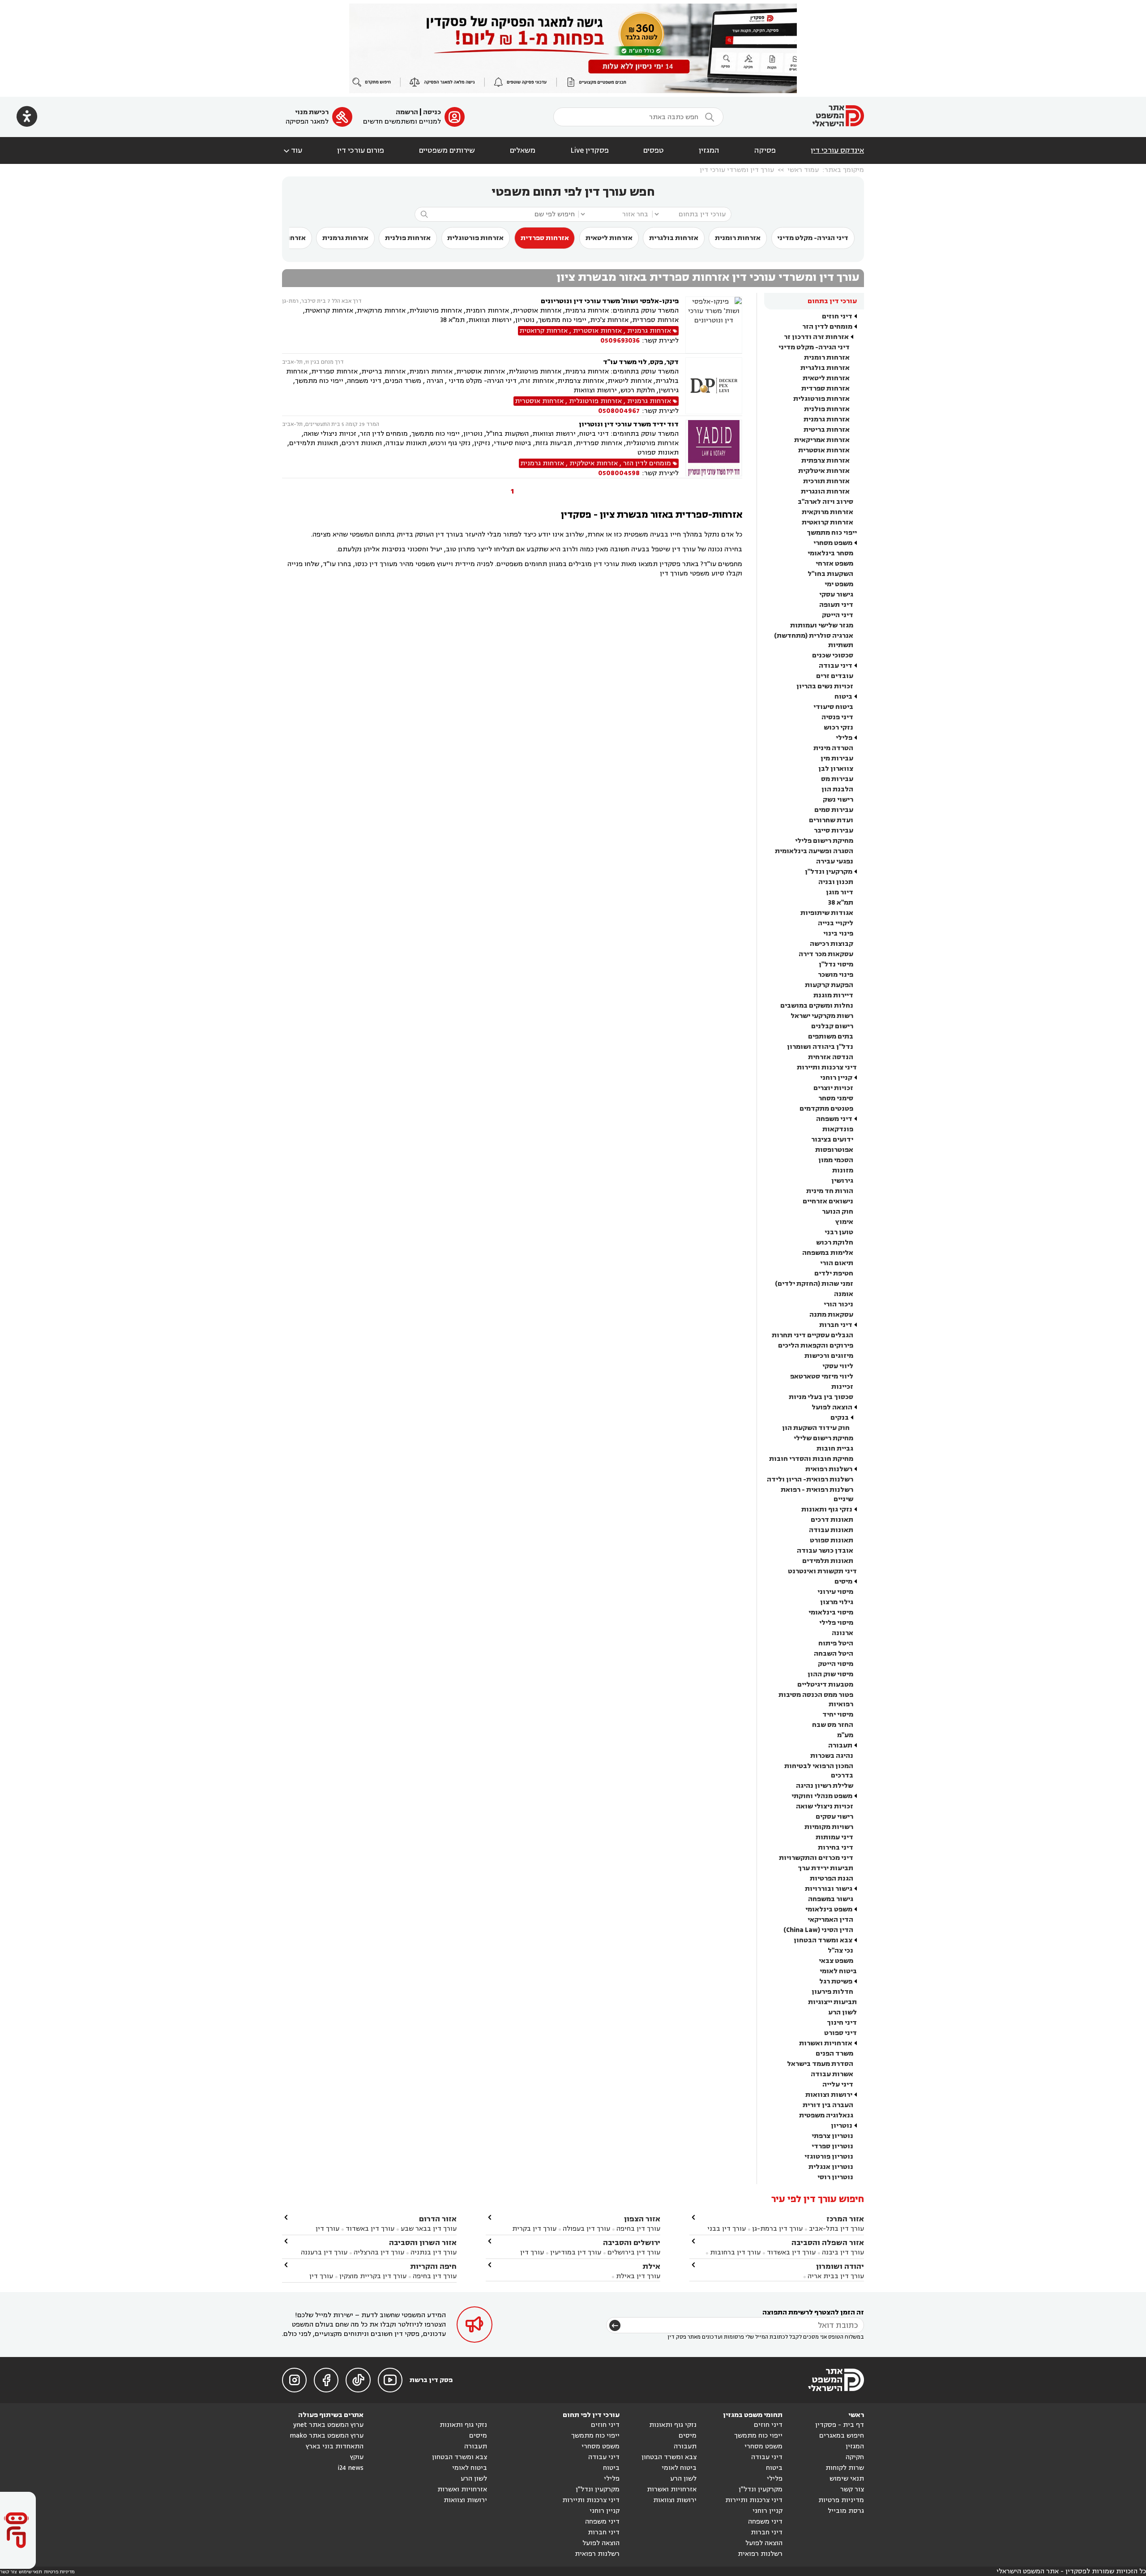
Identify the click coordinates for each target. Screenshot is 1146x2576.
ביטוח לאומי (838, 1971)
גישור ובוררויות (829, 1889)
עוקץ (357, 2457)
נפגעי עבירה (835, 861)
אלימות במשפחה (828, 1253)
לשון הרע (842, 2012)
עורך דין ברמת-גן (777, 2229)
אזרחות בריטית (827, 430)
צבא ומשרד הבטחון (823, 1940)
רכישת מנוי (312, 112)
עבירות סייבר (834, 831)
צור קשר (852, 2489)
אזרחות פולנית (408, 238)
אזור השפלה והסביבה (828, 2243)
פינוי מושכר (836, 975)
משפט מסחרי (833, 543)
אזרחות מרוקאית (827, 512)
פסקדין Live (590, 150)
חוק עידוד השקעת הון (816, 1428)
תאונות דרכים (832, 1520)
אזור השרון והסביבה (423, 2243)
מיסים (843, 1582)
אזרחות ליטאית (609, 238)
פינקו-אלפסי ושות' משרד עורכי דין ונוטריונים (610, 301)
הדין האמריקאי (830, 1920)
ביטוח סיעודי (833, 707)
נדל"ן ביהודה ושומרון (820, 1047)
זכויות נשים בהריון (825, 686)
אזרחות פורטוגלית (475, 238)
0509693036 (620, 341)
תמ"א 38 (841, 903)
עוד (292, 150)
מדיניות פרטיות (841, 2500)
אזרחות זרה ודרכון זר (816, 337)
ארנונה (842, 1633)
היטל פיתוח (836, 1643)
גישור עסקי (836, 595)
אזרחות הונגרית (825, 492)
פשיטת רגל (836, 1981)
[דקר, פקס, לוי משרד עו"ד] (714, 386)
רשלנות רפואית (829, 1469)
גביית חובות (835, 1449)
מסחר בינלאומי (830, 553)
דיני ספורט (840, 2033)
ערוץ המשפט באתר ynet (328, 2425)
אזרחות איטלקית (824, 471)
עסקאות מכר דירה (826, 954)
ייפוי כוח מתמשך (832, 533)
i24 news (351, 2468)
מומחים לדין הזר (827, 327)
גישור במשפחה (831, 1899)
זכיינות (842, 1387)
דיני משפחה (834, 1119)
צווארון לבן (836, 769)
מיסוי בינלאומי (831, 1612)
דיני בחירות (836, 1848)
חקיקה (855, 2457)
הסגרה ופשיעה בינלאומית (814, 851)
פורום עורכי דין (361, 150)
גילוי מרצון (837, 1602)
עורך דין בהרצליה (379, 2252)
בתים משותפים (831, 1037)
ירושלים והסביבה (632, 2243)
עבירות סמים (834, 810)
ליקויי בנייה (836, 923)
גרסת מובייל (846, 2511)
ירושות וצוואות (829, 2095)
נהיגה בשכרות (832, 1756)
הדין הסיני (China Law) (818, 1930)
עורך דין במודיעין (576, 2252)
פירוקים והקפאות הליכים (816, 1346)
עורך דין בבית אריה (836, 2276)
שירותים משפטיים (447, 150)
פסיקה (765, 150)
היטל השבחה (834, 1654)
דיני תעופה (836, 605)
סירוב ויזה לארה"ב (825, 502)
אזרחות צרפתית (825, 461)
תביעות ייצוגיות (832, 2002)
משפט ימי (839, 584)
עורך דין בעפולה (586, 2229)
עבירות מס (837, 779)
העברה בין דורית (828, 2105)
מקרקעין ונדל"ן (829, 872)
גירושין (842, 1181)
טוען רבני (839, 1232)
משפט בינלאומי (829, 1909)
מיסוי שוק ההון (830, 1674)
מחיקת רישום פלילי (824, 841)
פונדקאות (838, 1129)
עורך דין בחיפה (638, 2229)
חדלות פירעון (832, 1992)
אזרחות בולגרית (674, 238)
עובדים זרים (835, 676)
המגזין (709, 150)
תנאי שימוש (847, 2479)
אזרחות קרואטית (827, 522)
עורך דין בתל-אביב (836, 2229)
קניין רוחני (836, 1078)
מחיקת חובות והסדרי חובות (811, 1459)
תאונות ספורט (832, 1540)
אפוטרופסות (834, 1150)
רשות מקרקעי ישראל (822, 1016)
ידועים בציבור (832, 1140)
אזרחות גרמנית (345, 238)
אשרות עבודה (832, 2074)
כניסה (432, 112)
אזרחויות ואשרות (826, 2043)
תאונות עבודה (831, 1530)
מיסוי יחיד (838, 1715)
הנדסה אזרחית (831, 1057)
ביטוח (843, 697)
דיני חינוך (842, 2023)
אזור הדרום (438, 2219)
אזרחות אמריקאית (822, 440)
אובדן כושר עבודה (825, 1551)
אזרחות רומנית (738, 238)
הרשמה (407, 112)
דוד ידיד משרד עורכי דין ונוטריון (629, 424)
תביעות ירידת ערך (825, 1868)
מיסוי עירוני (835, 1592)
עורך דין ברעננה (324, 2252)
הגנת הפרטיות (832, 1878)
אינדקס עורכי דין (837, 150)
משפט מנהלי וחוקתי (822, 1796)
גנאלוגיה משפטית (826, 2115)
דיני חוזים (837, 316)
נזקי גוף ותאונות (827, 1509)
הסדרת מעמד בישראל (820, 2064)
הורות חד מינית (830, 1191)
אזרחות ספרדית (545, 238)
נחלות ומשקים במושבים (817, 1006)
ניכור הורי (838, 1304)
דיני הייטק (838, 615)
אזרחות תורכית (826, 481)
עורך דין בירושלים (634, 2252)
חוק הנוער (838, 1212)
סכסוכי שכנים (833, 655)
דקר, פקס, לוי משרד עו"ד (641, 362)
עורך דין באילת (638, 2276)
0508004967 (619, 411)
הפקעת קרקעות (829, 985)
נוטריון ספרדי (832, 2146)
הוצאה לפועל (832, 1407)
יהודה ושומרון (840, 2266)
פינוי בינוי (838, 934)
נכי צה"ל (840, 1951)
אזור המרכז (845, 2219)
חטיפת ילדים (834, 1273)
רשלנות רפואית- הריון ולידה (810, 1479)
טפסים (654, 150)
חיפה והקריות (433, 2266)
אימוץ (844, 1222)
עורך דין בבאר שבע (429, 2229)
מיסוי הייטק (836, 1664)
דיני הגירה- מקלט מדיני (813, 238)
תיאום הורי (837, 1263)
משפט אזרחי (834, 564)
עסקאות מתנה (831, 1315)
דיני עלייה (838, 2084)
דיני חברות (836, 1325)
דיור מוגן (840, 892)
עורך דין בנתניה (434, 2252)
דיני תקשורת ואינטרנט (822, 1571)
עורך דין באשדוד (791, 2252)
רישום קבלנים (832, 1026)
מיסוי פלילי (836, 1623)
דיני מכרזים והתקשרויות (816, 1858)
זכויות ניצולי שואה (825, 1806)
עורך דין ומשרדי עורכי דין (737, 170)
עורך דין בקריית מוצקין (373, 2276)
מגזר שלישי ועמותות (822, 625)
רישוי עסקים (834, 1817)
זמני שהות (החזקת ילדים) (814, 1284)
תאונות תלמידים (828, 1561)
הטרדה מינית (833, 748)
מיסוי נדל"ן (836, 964)
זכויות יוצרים (833, 1088)
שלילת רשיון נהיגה (825, 1786)
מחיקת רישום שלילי (823, 1438)
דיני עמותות (834, 1837)
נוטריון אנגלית (831, 2167)
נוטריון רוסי (835, 2177)
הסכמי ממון (836, 1160)
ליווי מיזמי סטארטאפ (822, 1376)
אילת (651, 2266)
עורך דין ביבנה (843, 2252)
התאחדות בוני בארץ (335, 2446)
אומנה (844, 1294)
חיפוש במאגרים (842, 2436)
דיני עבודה (836, 666)
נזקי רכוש (838, 728)
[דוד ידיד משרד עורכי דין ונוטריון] (714, 449)
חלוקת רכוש (835, 1243)
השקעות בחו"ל (830, 574)
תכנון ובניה (836, 882)
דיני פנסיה (837, 717)
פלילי (844, 738)
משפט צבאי (836, 1961)
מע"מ (845, 1735)
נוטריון (842, 2126)
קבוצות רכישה (832, 944)
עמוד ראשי (803, 170)
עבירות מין (837, 758)
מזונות (843, 1170)
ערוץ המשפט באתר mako (327, 2436)
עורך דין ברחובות (735, 2252)
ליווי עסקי (838, 1366)
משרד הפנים (834, 2054)
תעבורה (840, 1745)
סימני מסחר (836, 1098)
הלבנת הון (837, 789)
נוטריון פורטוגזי (829, 2157)
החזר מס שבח (833, 1725)
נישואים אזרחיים (828, 1201)
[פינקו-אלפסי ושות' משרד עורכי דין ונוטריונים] (714, 325)
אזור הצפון (642, 2219)
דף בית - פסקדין (840, 2425)
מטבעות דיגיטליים (825, 1685)
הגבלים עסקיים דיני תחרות (812, 1335)
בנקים (840, 1418)
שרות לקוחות (845, 2468)
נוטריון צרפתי (832, 2136)
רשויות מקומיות (829, 1827)
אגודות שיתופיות (827, 913)
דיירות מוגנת (833, 995)
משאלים (523, 150)
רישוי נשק (838, 800)
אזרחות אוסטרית (824, 450)
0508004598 (619, 473)
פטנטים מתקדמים (826, 1109)
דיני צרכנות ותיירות (827, 1067)
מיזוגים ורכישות (829, 1356)
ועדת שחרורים (831, 820)
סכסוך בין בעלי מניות (821, 1397)
